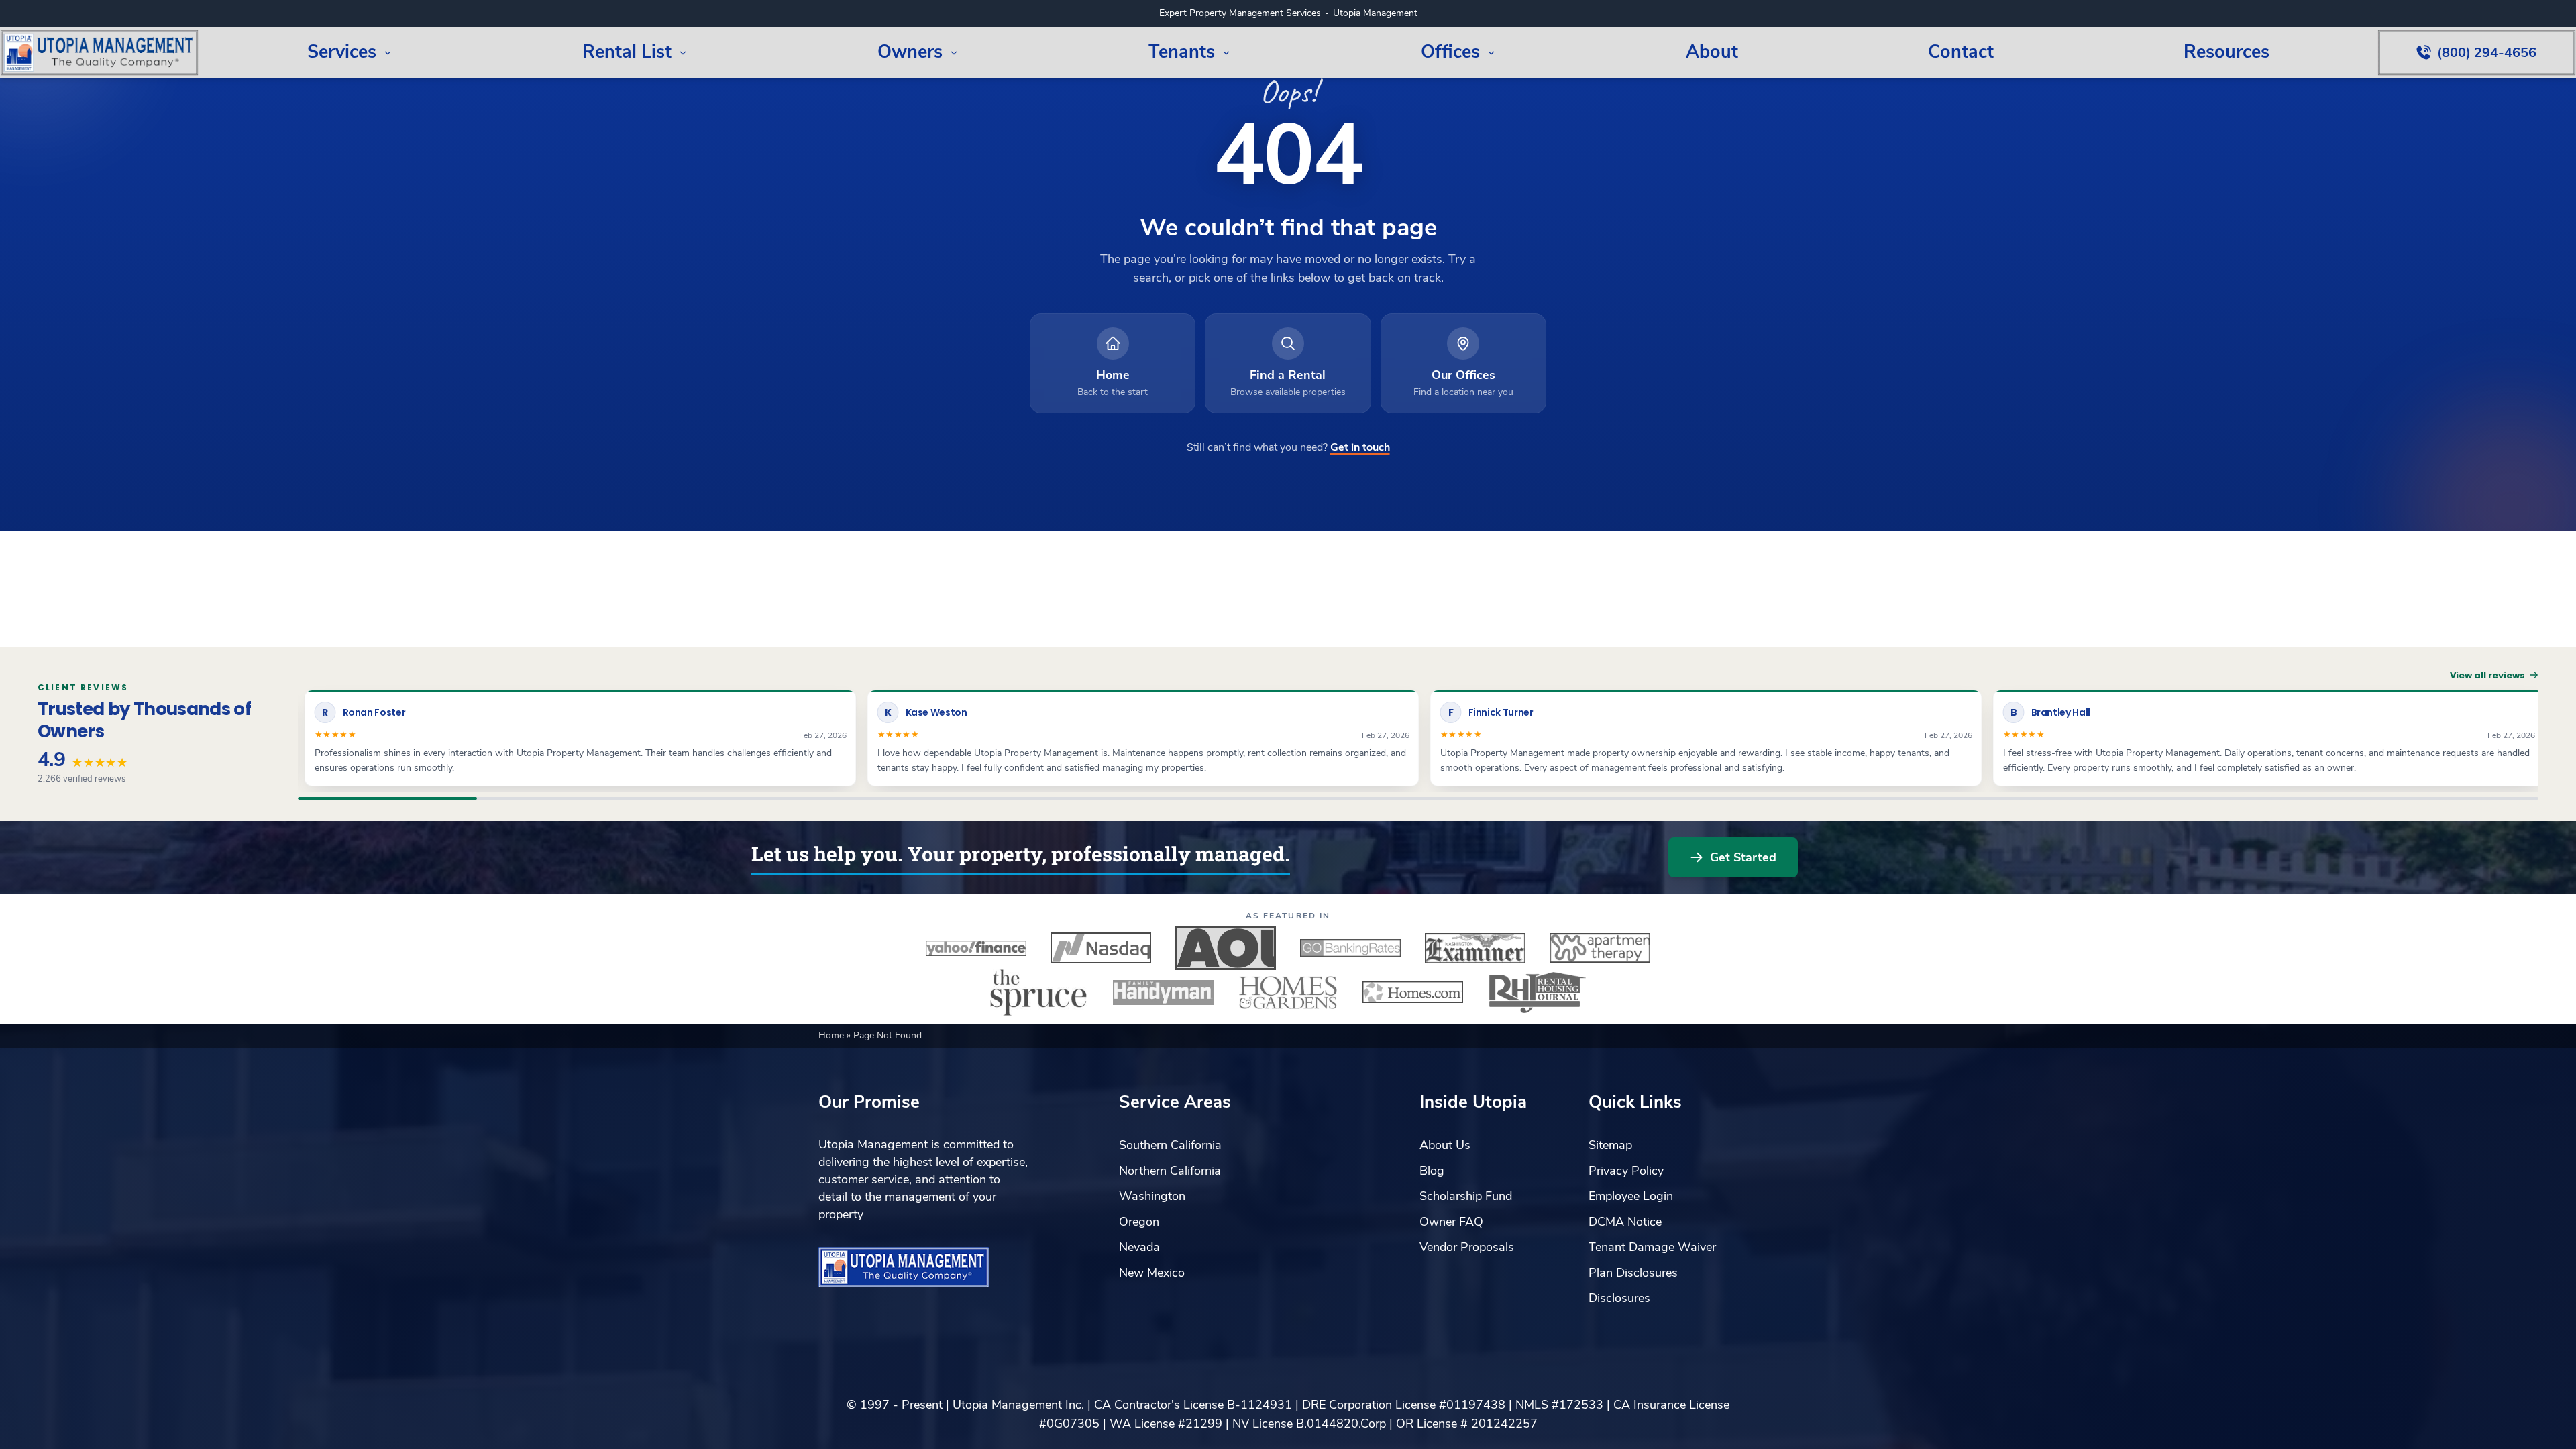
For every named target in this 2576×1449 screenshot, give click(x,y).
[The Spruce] (1038, 992)
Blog (1432, 1171)
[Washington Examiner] (1475, 948)
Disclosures (1619, 1298)
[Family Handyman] (1163, 992)
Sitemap (1610, 1145)
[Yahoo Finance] (976, 948)
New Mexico (1152, 1273)
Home (833, 1035)
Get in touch (1360, 447)
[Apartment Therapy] (1600, 948)
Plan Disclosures (1633, 1273)
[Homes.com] (1413, 992)
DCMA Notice (1625, 1222)
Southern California (1170, 1145)
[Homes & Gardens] (1288, 992)
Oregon (1139, 1222)
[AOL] (1226, 948)
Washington (1152, 1196)
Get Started (1743, 857)
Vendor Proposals (1467, 1247)
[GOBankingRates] (1350, 948)
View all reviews (2487, 675)
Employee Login (1631, 1196)
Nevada (1139, 1247)
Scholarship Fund (1466, 1196)
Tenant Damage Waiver (1652, 1247)
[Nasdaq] (1101, 948)
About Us (1445, 1145)
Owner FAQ (1451, 1222)
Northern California (1170, 1171)
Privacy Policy (1626, 1171)
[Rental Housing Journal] (1538, 992)
